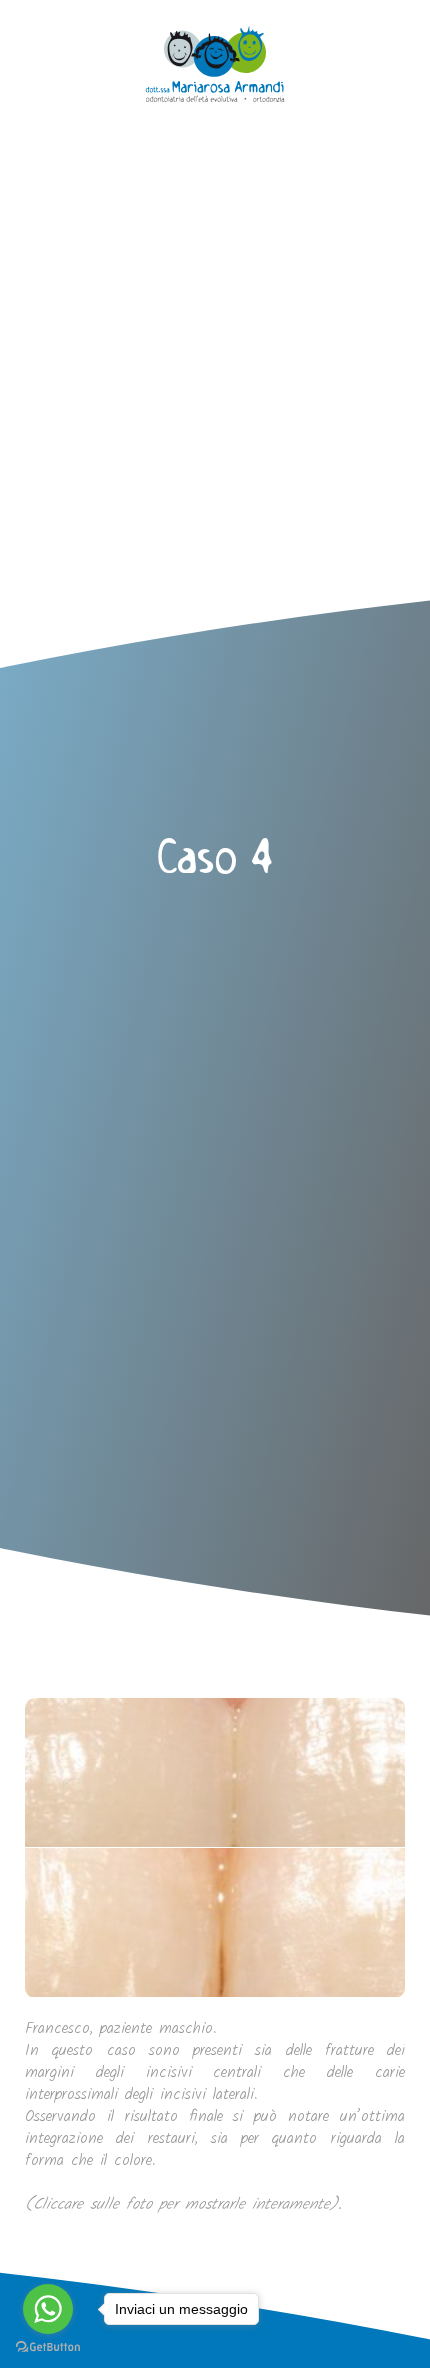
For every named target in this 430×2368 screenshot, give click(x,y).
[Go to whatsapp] (48, 2309)
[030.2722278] (32, 32)
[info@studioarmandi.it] (32, 67)
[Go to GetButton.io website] (48, 2347)
